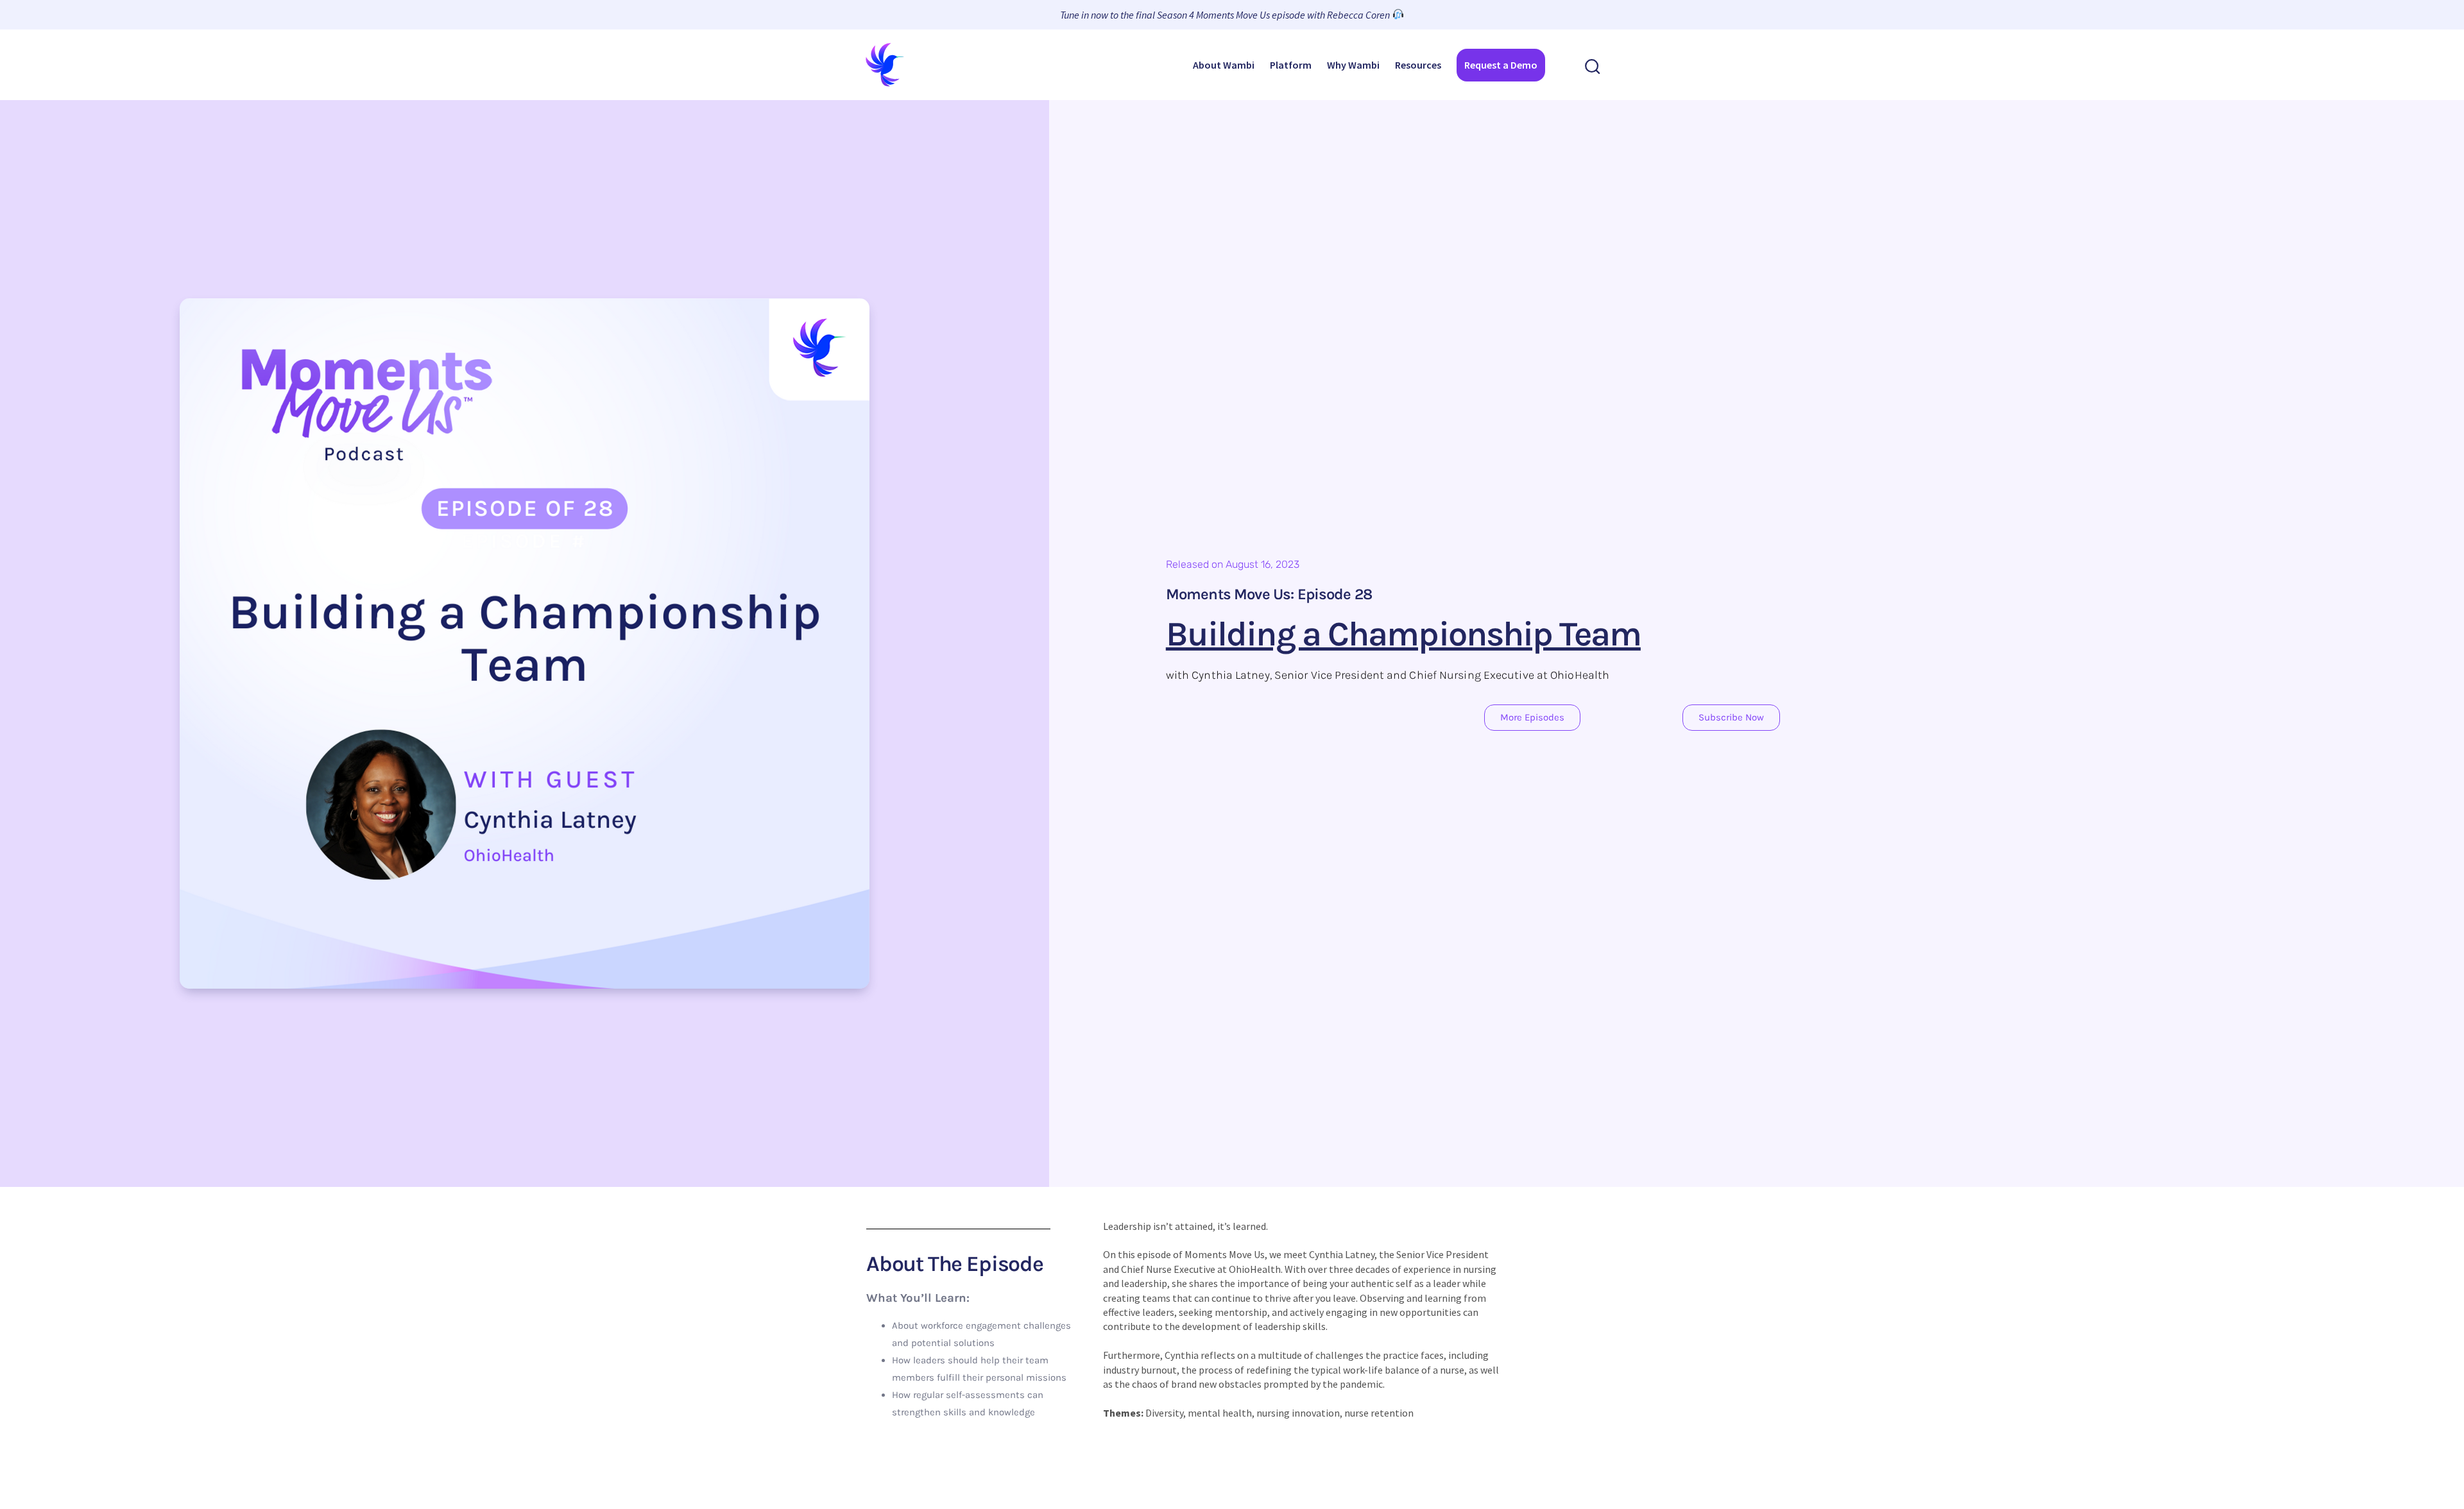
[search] (1593, 65)
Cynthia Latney (1342, 1254)
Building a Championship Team (1403, 634)
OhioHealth (1255, 1269)
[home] (886, 65)
